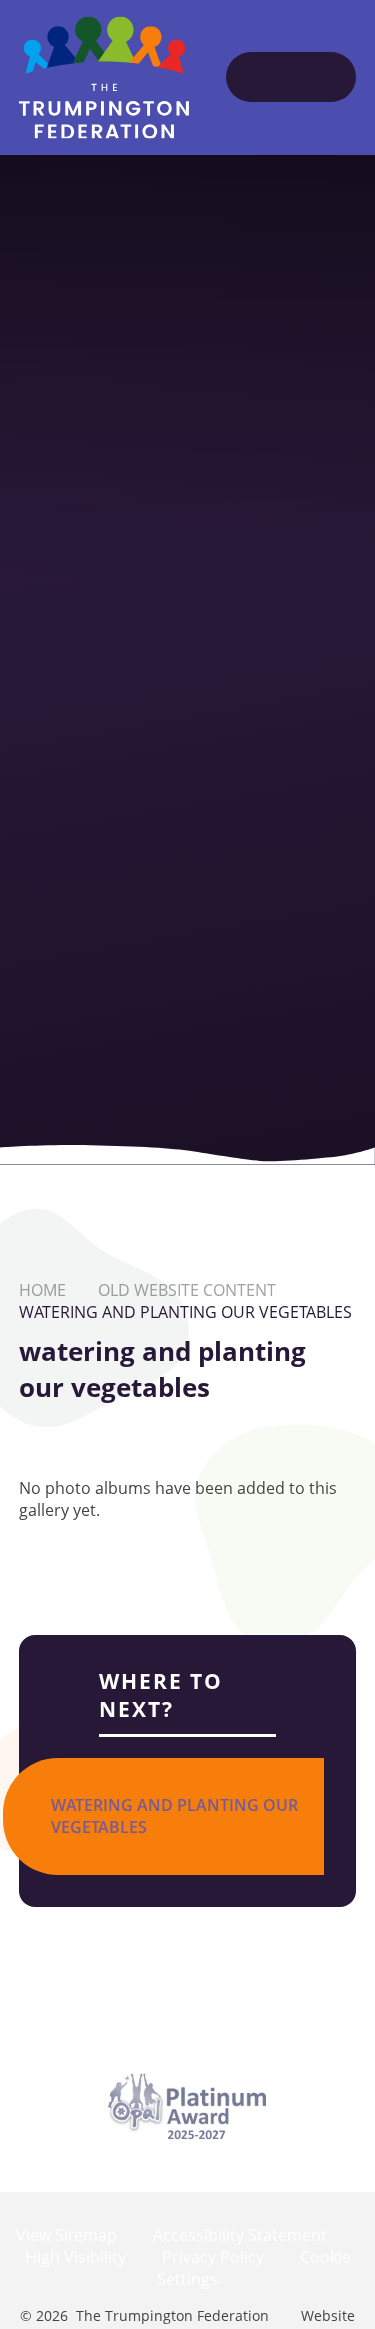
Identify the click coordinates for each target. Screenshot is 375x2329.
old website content (187, 1290)
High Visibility (75, 2257)
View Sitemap (66, 2235)
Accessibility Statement (240, 2235)
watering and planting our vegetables (185, 1312)
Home (42, 1290)
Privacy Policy (213, 2257)
